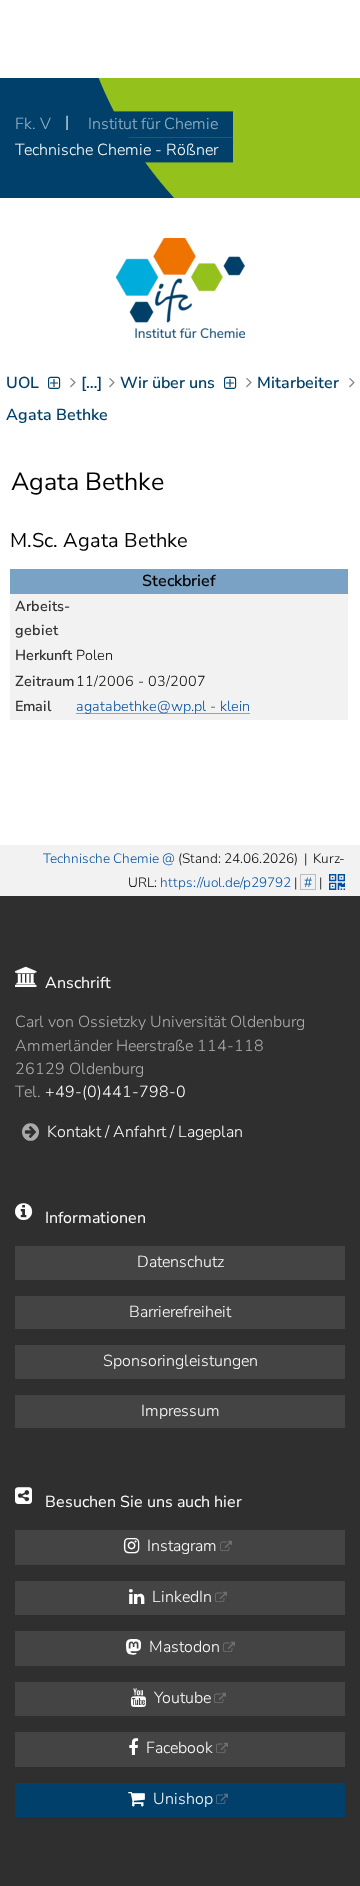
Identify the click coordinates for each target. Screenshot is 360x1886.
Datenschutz (180, 1262)
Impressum (180, 1411)
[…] (91, 383)
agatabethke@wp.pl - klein (163, 706)
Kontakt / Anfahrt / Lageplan (145, 1132)
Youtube (180, 1698)
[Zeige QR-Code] (335, 880)
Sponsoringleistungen (180, 1361)
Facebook (177, 1748)
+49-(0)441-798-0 (115, 1092)
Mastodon (182, 1647)
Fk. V (35, 124)
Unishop (181, 1799)
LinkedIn (180, 1597)
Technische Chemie (101, 858)
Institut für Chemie (153, 124)
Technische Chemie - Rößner (116, 150)
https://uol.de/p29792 (225, 882)
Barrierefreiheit (180, 1312)
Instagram (180, 1546)
